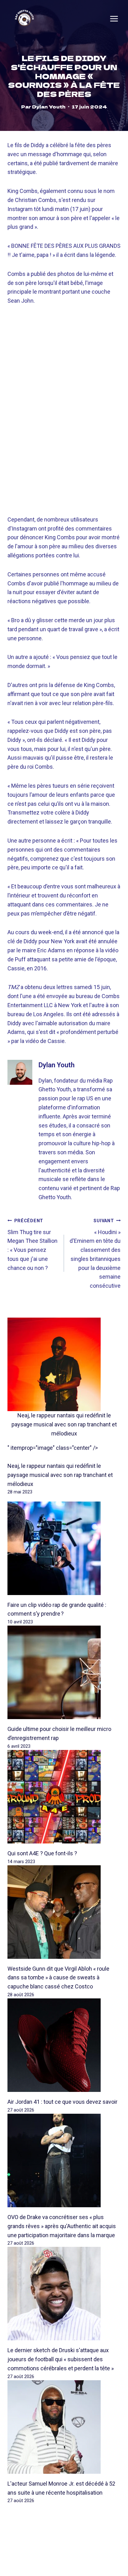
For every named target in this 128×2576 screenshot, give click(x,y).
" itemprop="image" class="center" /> (53, 1448)
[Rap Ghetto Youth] (24, 19)
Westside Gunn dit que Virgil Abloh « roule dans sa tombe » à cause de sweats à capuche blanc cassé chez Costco (58, 1978)
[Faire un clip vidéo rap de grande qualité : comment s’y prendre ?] (64, 1548)
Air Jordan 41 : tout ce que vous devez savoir (62, 2102)
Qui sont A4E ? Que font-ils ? (42, 1853)
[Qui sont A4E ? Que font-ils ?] (64, 1797)
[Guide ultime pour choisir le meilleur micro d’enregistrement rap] (64, 1672)
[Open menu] (114, 19)
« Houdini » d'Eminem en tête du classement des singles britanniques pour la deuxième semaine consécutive (95, 1254)
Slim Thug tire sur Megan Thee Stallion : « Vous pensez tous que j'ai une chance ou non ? (32, 1245)
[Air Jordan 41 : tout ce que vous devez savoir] (64, 2045)
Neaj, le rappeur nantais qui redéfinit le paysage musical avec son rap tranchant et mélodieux (64, 1424)
